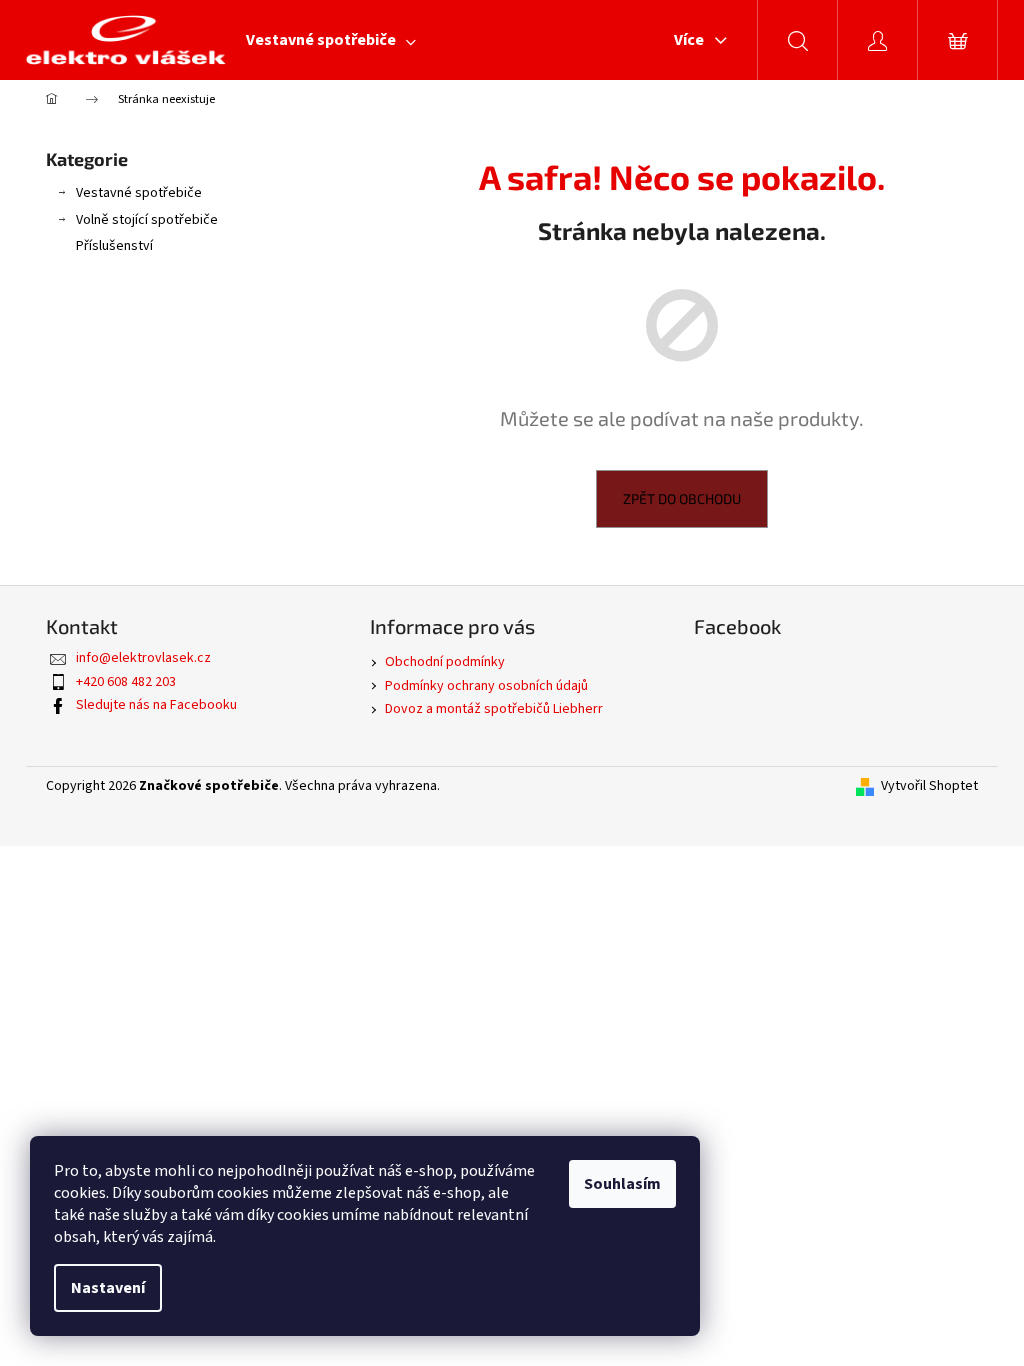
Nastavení (108, 1288)
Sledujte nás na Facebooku (156, 705)
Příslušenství (114, 246)
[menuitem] (331, 40)
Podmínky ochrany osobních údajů (486, 686)
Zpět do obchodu (682, 498)
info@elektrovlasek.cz (143, 658)
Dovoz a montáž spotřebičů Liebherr (494, 709)
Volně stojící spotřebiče (147, 220)
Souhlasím (622, 1184)
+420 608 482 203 (126, 682)
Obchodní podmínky (445, 662)
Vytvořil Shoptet (929, 786)
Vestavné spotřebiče (139, 193)
